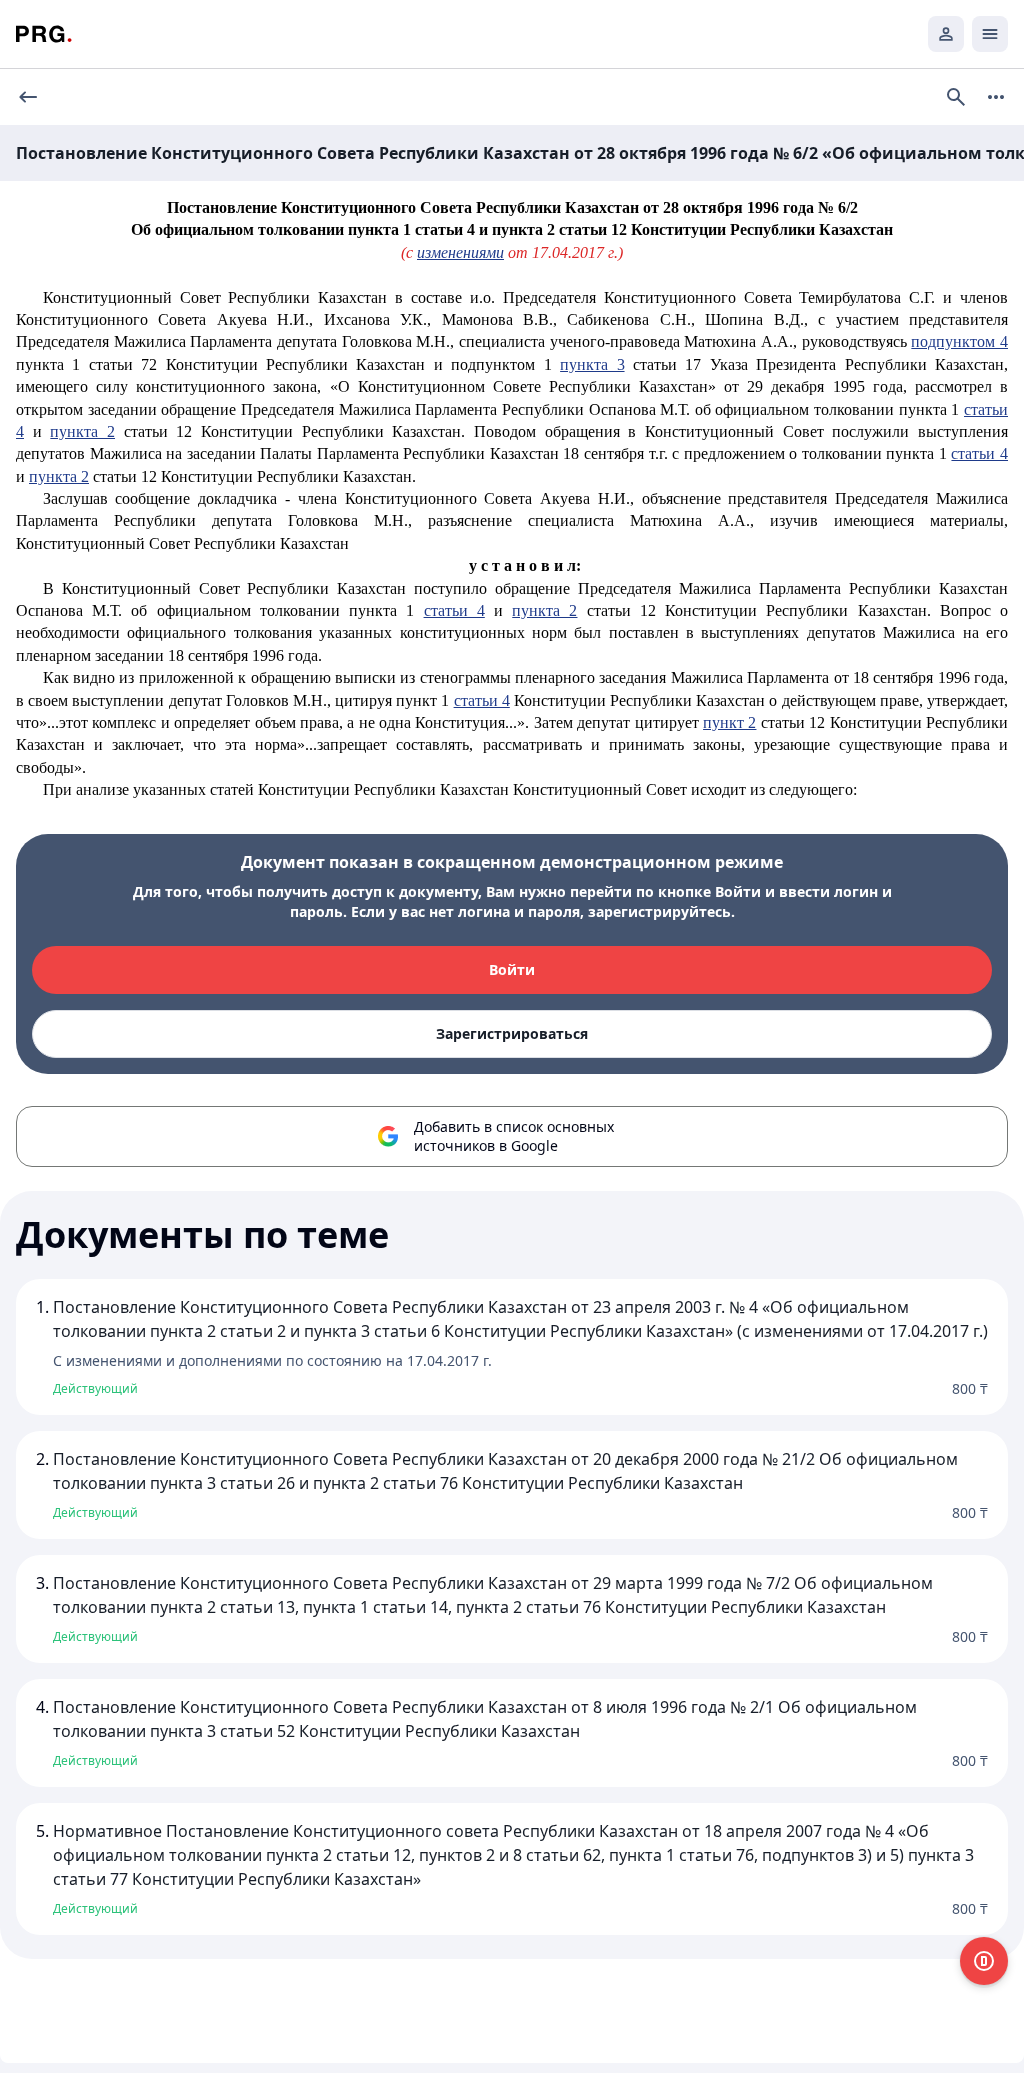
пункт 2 (729, 722)
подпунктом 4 (959, 341)
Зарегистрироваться (512, 1033)
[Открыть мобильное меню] (990, 34)
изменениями (460, 252)
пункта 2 (82, 431)
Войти (512, 969)
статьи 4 (979, 453)
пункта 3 (592, 364)
